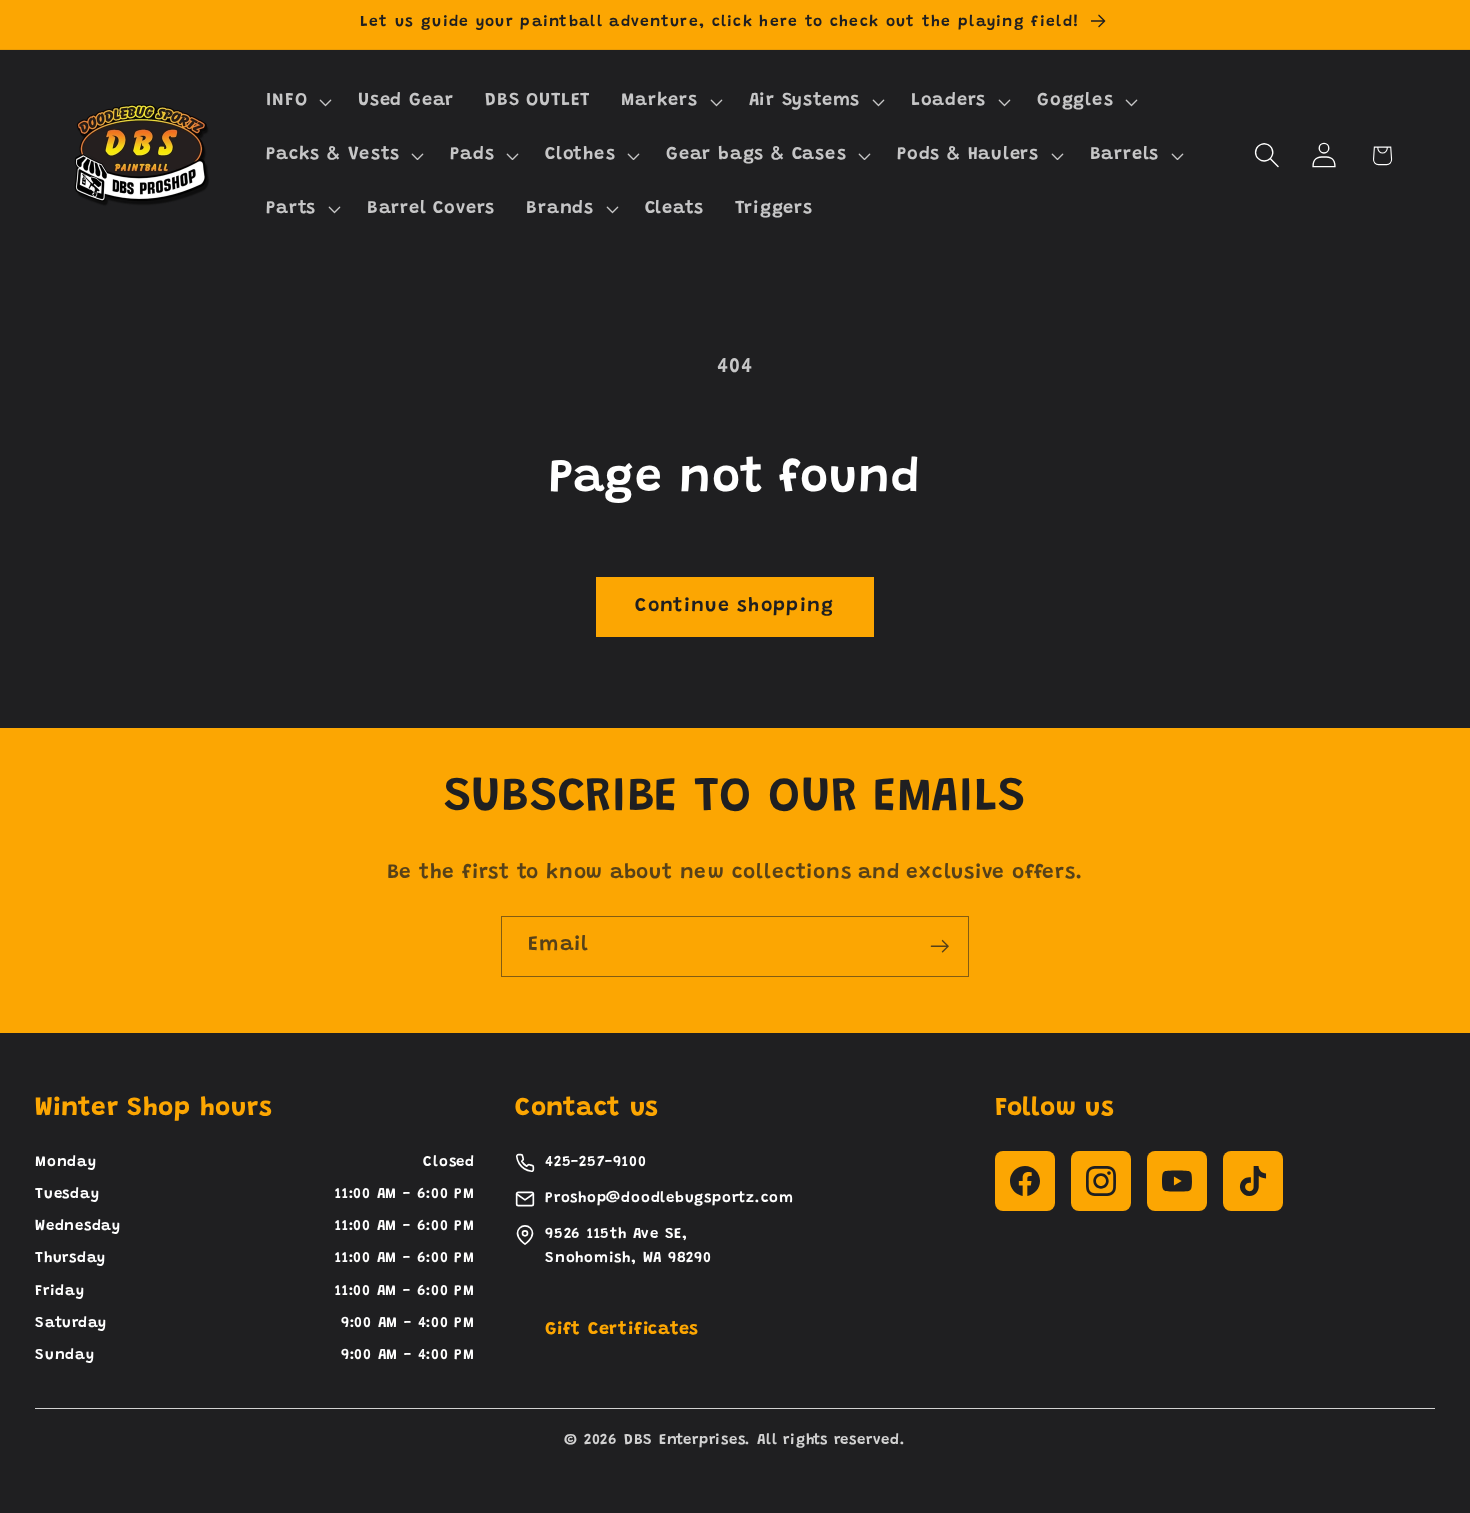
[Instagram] (1101, 1181)
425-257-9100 (595, 1162)
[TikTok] (1253, 1181)
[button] (297, 102)
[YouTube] (1177, 1181)
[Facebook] (1025, 1181)
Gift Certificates (622, 1330)
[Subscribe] (939, 946)
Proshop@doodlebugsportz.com (669, 1198)
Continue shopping (734, 606)
